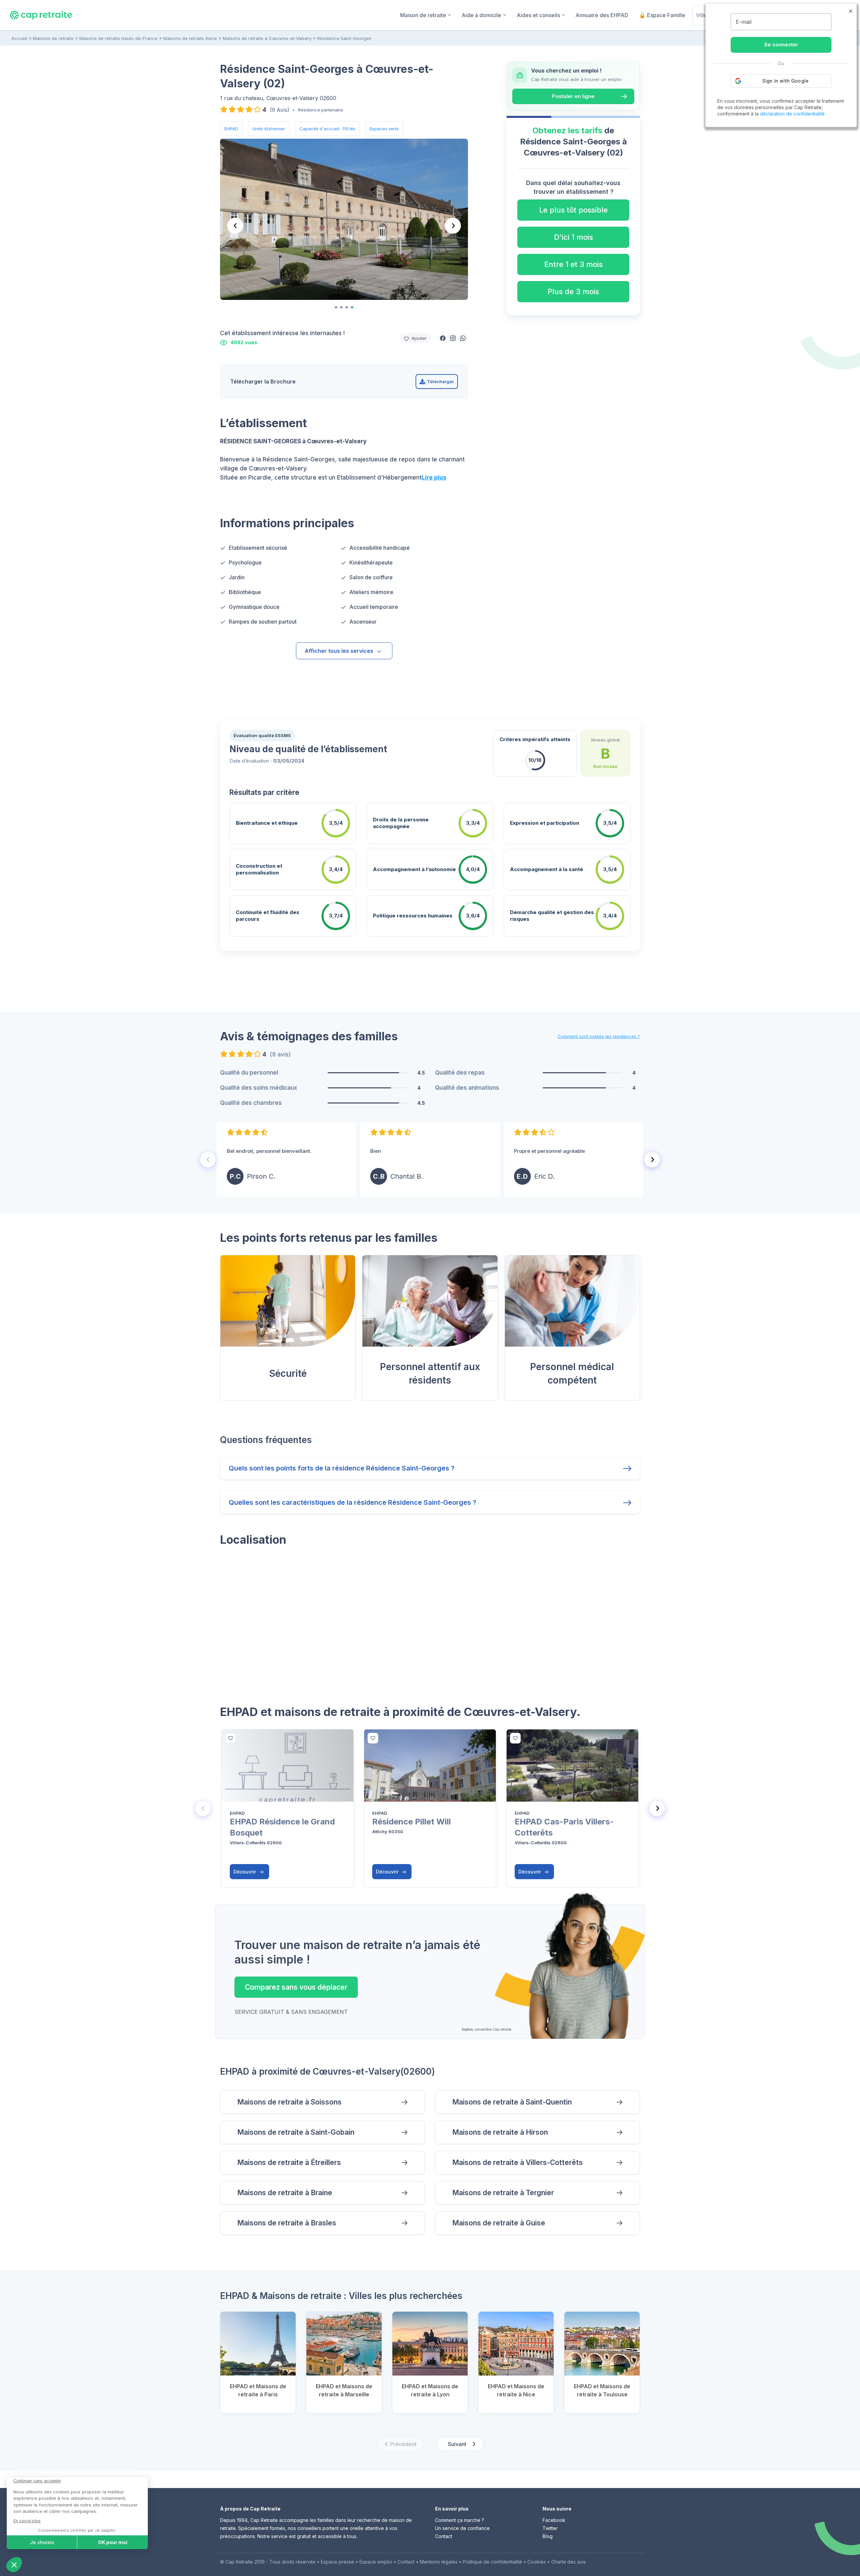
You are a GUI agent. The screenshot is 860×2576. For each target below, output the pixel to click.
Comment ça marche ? (460, 2520)
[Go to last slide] (235, 226)
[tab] (336, 307)
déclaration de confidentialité (792, 114)
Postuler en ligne (573, 96)
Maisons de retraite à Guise (499, 2223)
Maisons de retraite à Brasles (287, 2223)
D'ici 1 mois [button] (573, 237)
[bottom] (230, 1738)
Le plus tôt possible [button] (573, 210)
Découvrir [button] (245, 1872)
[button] (443, 338)
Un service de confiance (462, 2528)
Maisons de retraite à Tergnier (503, 2193)
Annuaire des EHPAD (602, 15)
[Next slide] (453, 226)
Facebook (554, 2520)
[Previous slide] (208, 1160)
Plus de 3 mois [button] (573, 291)
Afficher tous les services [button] (339, 651)
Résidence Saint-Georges (344, 38)
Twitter (550, 2528)
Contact (444, 2536)
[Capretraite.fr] (41, 15)
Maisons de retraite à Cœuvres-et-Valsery (267, 38)
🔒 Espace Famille (662, 15)
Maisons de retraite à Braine (285, 2193)
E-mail (744, 22)
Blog (548, 2536)
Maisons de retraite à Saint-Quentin (512, 2102)
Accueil (19, 38)
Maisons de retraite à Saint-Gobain (296, 2132)
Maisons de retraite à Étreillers (289, 2162)
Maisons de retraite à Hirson (500, 2132)
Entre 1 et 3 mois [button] (573, 264)
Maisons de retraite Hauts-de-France (118, 38)
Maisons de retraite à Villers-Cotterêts (518, 2162)
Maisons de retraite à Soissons (289, 2102)
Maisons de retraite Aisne (190, 38)
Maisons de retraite (53, 38)
